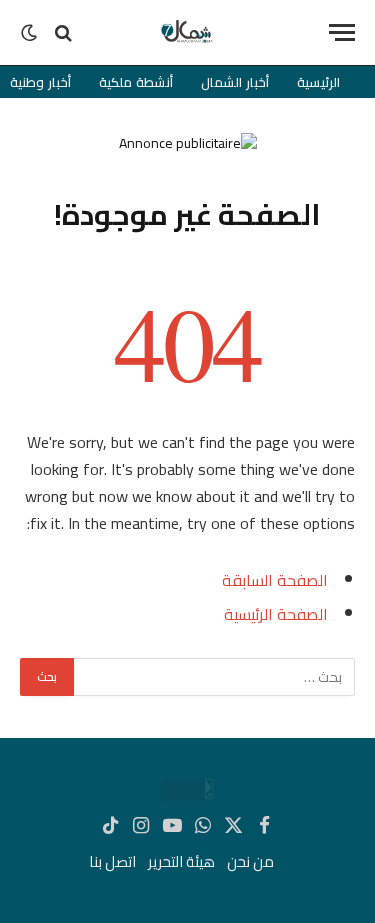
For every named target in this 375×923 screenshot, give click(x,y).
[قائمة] (342, 32)
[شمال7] (188, 32)
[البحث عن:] (213, 677)
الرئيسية (318, 82)
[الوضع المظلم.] (31, 33)
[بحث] (63, 32)
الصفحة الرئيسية (276, 614)
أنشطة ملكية (136, 82)
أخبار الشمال (235, 82)
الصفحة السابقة (275, 580)
